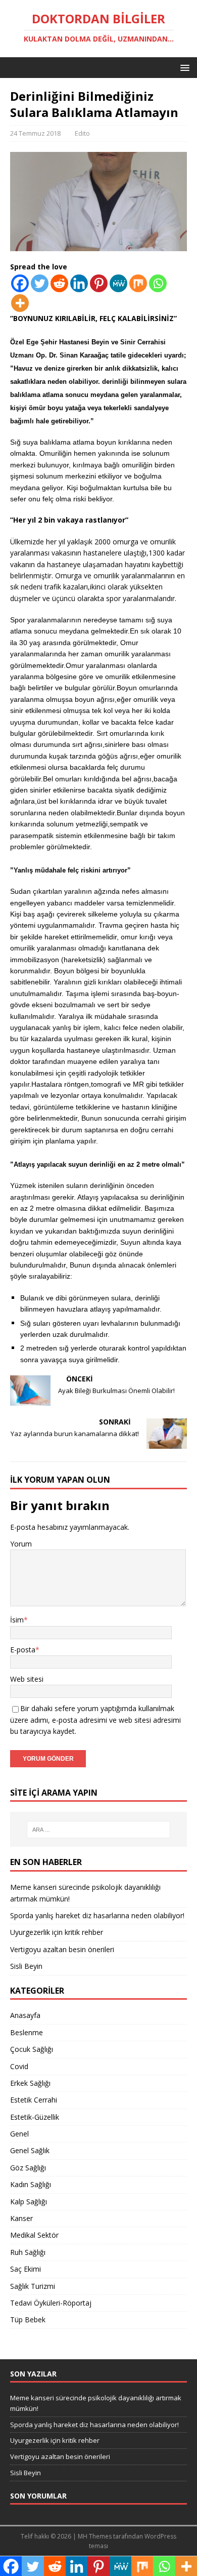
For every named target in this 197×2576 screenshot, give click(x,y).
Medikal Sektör (34, 2235)
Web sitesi (27, 1679)
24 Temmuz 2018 (35, 133)
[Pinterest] (99, 283)
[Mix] (138, 283)
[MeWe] (118, 283)
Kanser (21, 2218)
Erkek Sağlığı (30, 2083)
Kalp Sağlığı (29, 2202)
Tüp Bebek (28, 2320)
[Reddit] (59, 283)
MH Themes (95, 2536)
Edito (82, 133)
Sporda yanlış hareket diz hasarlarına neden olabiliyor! (97, 1915)
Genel (19, 2134)
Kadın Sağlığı (31, 2184)
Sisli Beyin (26, 1966)
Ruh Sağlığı (28, 2252)
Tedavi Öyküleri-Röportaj (51, 2303)
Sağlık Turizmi (33, 2286)
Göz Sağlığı (28, 2168)
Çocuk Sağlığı (32, 2049)
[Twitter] (40, 283)
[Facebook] (20, 283)
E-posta (23, 1650)
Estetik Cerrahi (34, 2100)
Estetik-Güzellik (35, 2117)
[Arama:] (99, 1830)
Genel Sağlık (30, 2150)
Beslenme (27, 2032)
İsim (17, 1620)
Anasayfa (25, 2015)
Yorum (21, 1544)
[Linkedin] (79, 283)
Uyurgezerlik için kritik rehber (57, 1932)
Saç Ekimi (26, 2269)
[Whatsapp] (158, 283)
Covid (19, 2066)
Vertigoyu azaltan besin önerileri (62, 1949)
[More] (20, 303)
